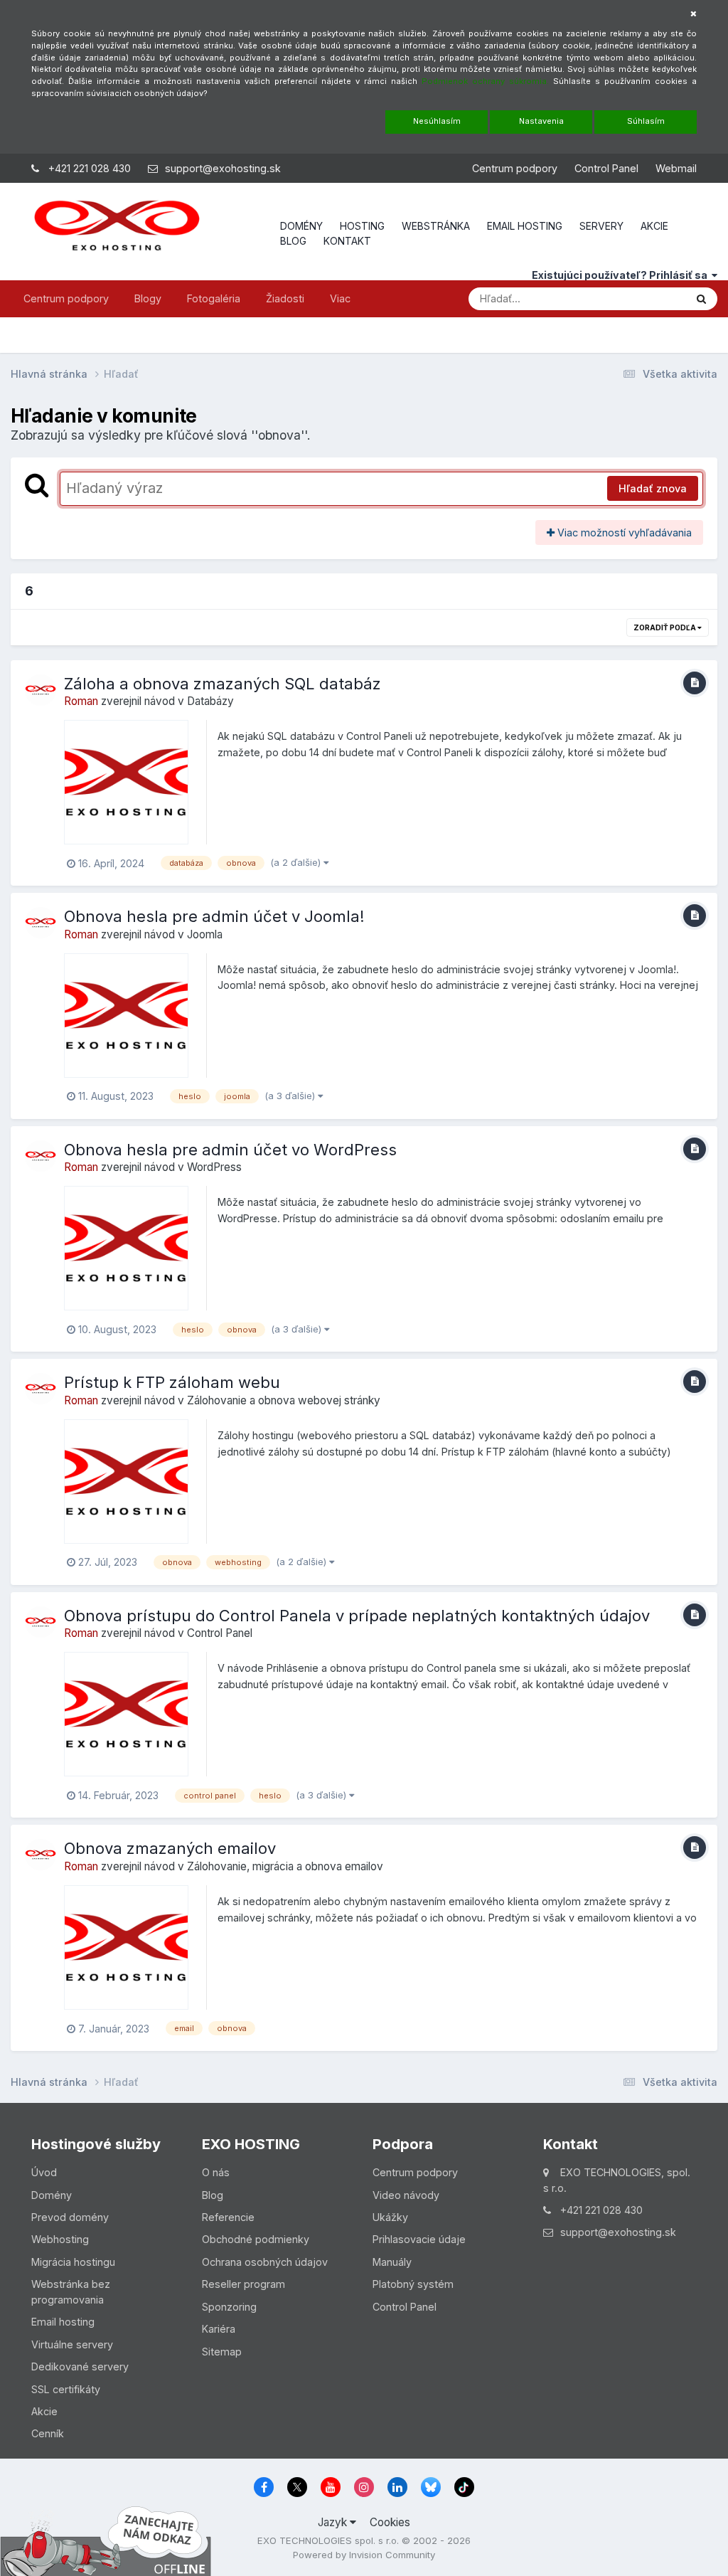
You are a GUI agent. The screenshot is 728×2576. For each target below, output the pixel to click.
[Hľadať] (701, 299)
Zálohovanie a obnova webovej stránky (284, 1400)
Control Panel (606, 168)
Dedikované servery (80, 2366)
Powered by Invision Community (364, 2555)
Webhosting (60, 2239)
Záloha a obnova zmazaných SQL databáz (223, 684)
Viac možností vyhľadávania (623, 532)
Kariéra (219, 2329)
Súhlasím (646, 121)
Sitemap (222, 2352)
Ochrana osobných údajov (265, 2262)
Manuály (392, 2262)
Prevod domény (70, 2217)
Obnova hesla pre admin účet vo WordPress (230, 1150)
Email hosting (63, 2322)
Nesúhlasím (437, 121)
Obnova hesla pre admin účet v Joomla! (214, 916)
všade (651, 298)
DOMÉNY (301, 226)
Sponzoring (229, 2307)
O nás (216, 2172)
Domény (52, 2195)
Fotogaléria (214, 298)
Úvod (44, 2172)
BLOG (293, 241)
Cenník (48, 2433)
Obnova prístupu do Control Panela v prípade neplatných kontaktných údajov (357, 1616)
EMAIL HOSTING (525, 226)
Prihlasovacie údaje (419, 2239)
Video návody (406, 2195)
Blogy (148, 298)
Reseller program (243, 2284)
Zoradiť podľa (665, 627)
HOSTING (362, 226)
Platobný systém (413, 2284)
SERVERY (601, 226)
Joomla (205, 934)
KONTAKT (347, 241)
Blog (213, 2195)
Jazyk (334, 2522)
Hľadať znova (653, 488)
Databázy (210, 701)
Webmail (676, 168)
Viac (340, 298)
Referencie (228, 2217)
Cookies (390, 2522)
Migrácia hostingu (73, 2262)
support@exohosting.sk (223, 168)
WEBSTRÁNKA (436, 226)
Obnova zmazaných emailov (170, 1848)
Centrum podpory (515, 168)
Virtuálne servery (72, 2344)
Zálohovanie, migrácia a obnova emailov (285, 1866)
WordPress (214, 1167)
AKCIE (654, 226)
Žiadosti (285, 298)
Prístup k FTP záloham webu (172, 1382)
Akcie (44, 2411)
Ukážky (390, 2217)
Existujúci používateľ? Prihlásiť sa (622, 275)
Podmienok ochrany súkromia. (485, 81)
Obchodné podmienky (256, 2239)
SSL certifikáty (66, 2389)
